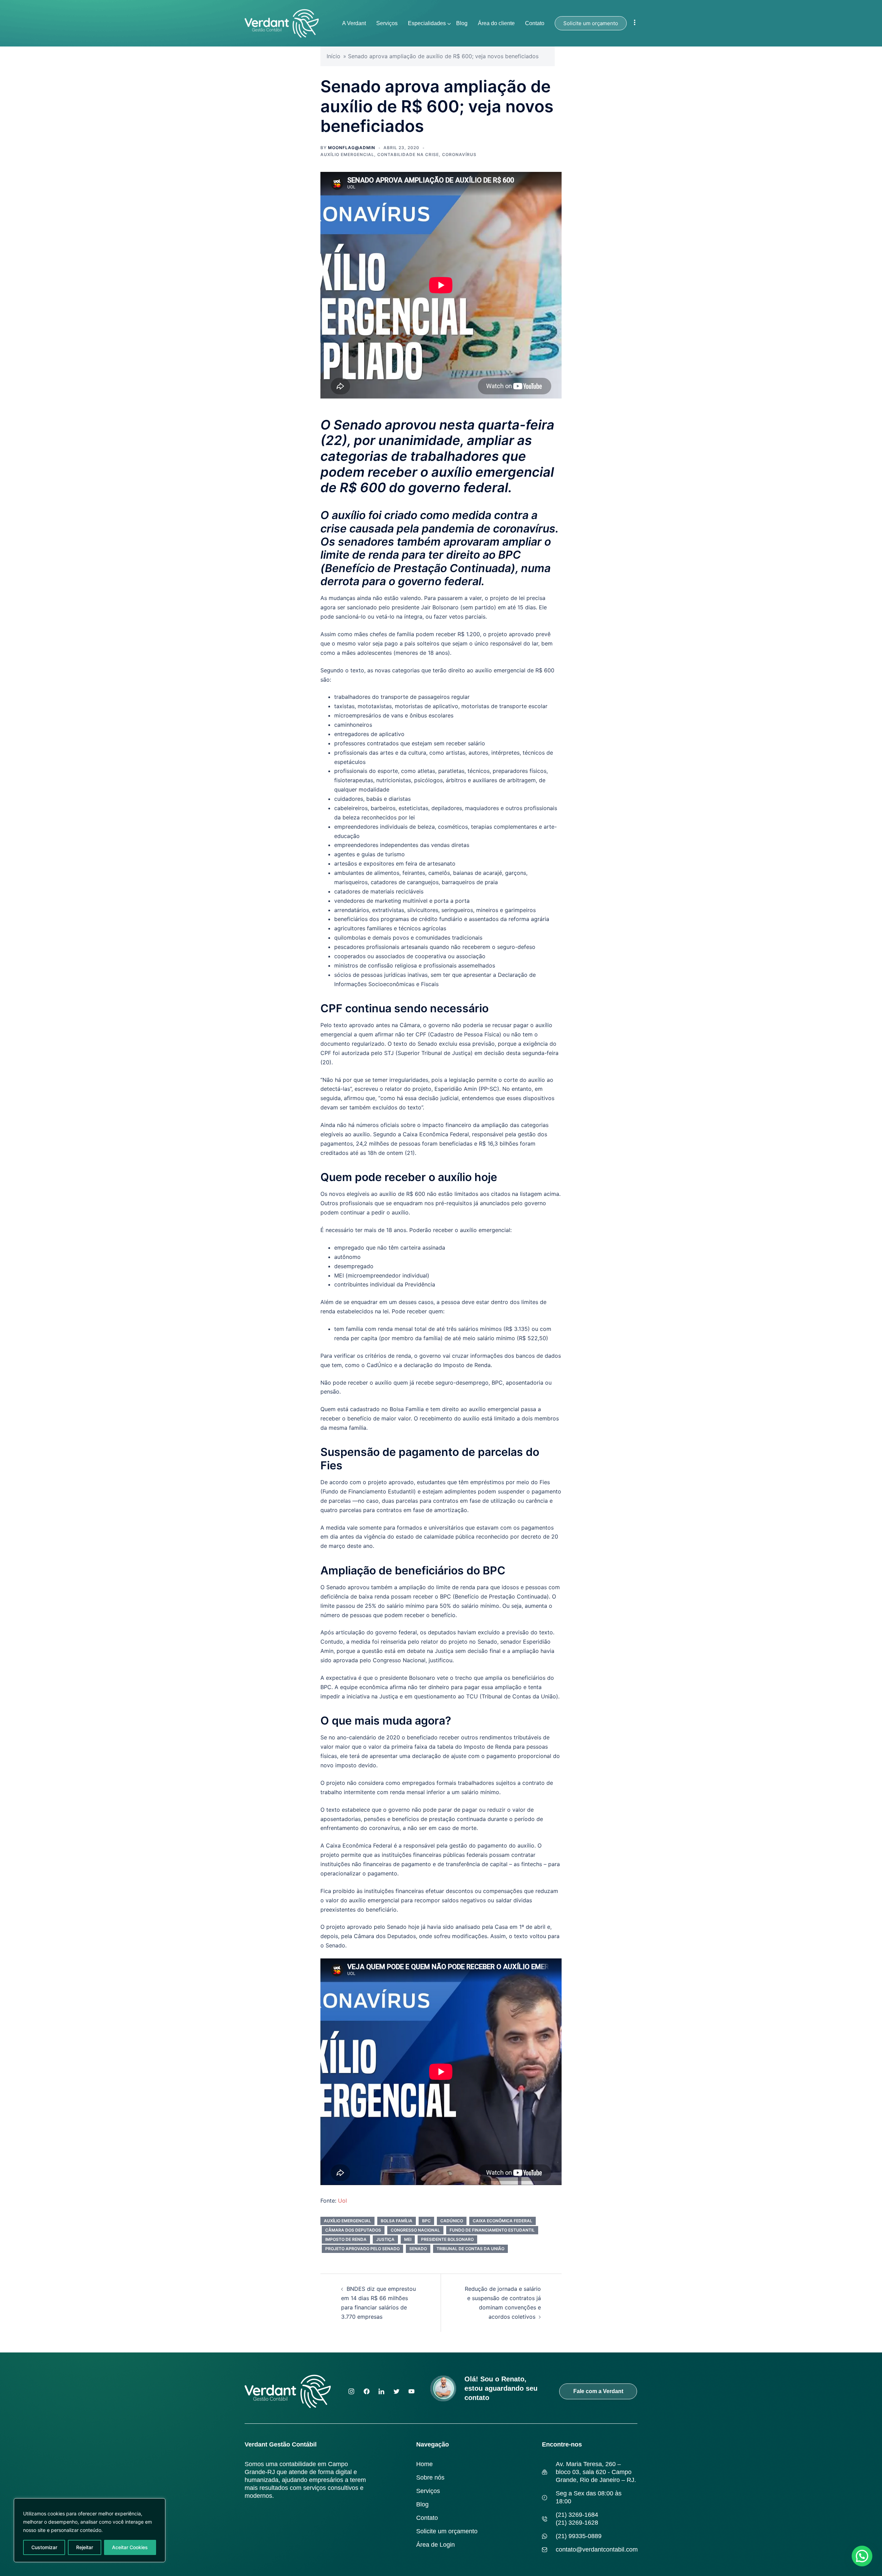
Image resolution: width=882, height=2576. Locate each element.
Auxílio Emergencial (347, 154)
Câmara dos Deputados (353, 2230)
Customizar (44, 2547)
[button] (862, 2556)
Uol (342, 2201)
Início (334, 56)
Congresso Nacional (415, 2230)
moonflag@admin (352, 148)
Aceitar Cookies (130, 2547)
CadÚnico (452, 2221)
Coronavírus (459, 154)
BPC (426, 2221)
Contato (535, 23)
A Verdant (354, 23)
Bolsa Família (397, 2221)
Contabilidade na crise (408, 154)
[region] (90, 2530)
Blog (462, 23)
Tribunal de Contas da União (470, 2249)
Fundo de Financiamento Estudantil (492, 2230)
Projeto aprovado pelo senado (362, 2249)
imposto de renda (346, 2239)
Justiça (385, 2239)
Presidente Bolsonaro (447, 2239)
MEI (408, 2239)
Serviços (387, 23)
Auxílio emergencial (347, 2221)
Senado (418, 2249)
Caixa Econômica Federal (502, 2221)
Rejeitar (85, 2547)
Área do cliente (496, 23)
